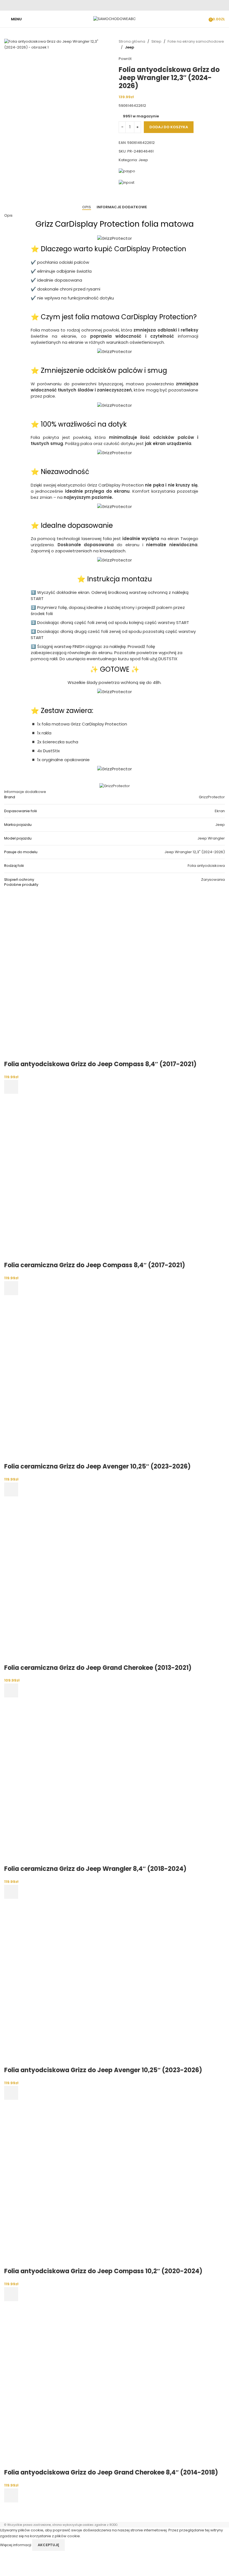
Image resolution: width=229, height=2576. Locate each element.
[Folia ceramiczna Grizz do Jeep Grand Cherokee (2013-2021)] (88, 1580)
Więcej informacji (16, 2545)
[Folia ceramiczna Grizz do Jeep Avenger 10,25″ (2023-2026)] (88, 1379)
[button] (11, 1087)
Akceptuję (48, 2545)
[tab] (87, 207)
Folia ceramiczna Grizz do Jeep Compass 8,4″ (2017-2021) (95, 1265)
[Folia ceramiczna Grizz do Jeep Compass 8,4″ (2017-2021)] (88, 1177)
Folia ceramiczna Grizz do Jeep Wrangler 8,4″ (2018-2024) (95, 1869)
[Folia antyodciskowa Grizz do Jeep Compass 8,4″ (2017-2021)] (88, 976)
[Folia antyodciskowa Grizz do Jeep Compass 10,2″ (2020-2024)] (88, 2183)
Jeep (129, 47)
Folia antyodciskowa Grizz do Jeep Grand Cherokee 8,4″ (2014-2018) (111, 2472)
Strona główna (132, 41)
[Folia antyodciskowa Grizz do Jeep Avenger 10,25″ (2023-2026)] (88, 1982)
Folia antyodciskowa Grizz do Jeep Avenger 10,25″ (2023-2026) (103, 2070)
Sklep (156, 41)
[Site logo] (115, 19)
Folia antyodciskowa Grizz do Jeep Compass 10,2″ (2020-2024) (103, 2271)
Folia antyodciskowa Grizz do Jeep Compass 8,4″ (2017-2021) (100, 1064)
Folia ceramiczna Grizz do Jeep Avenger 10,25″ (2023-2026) (97, 1466)
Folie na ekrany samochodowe (196, 41)
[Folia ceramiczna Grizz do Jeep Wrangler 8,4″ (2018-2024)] (88, 1781)
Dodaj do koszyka (169, 127)
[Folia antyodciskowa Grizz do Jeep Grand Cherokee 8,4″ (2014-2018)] (88, 2385)
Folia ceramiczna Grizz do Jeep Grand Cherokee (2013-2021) (98, 1668)
